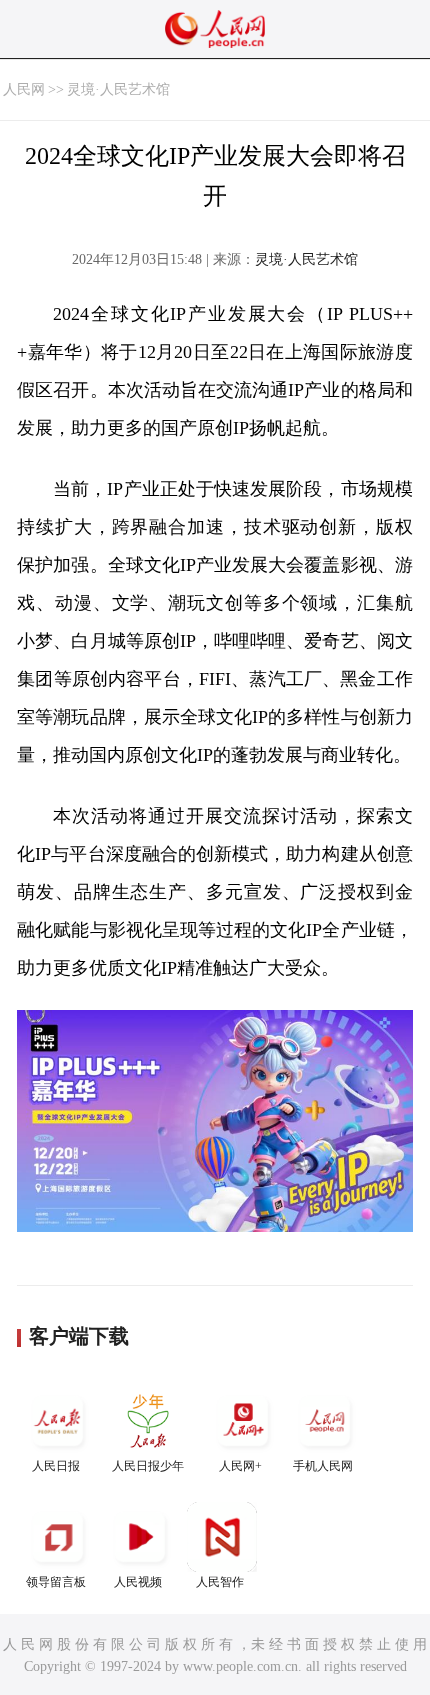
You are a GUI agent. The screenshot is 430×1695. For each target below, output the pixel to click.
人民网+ (240, 1466)
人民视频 (138, 1582)
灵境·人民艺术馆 (118, 89)
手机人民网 (323, 1466)
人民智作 (220, 1582)
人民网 (24, 89)
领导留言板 (56, 1582)
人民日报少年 (148, 1466)
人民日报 (56, 1466)
